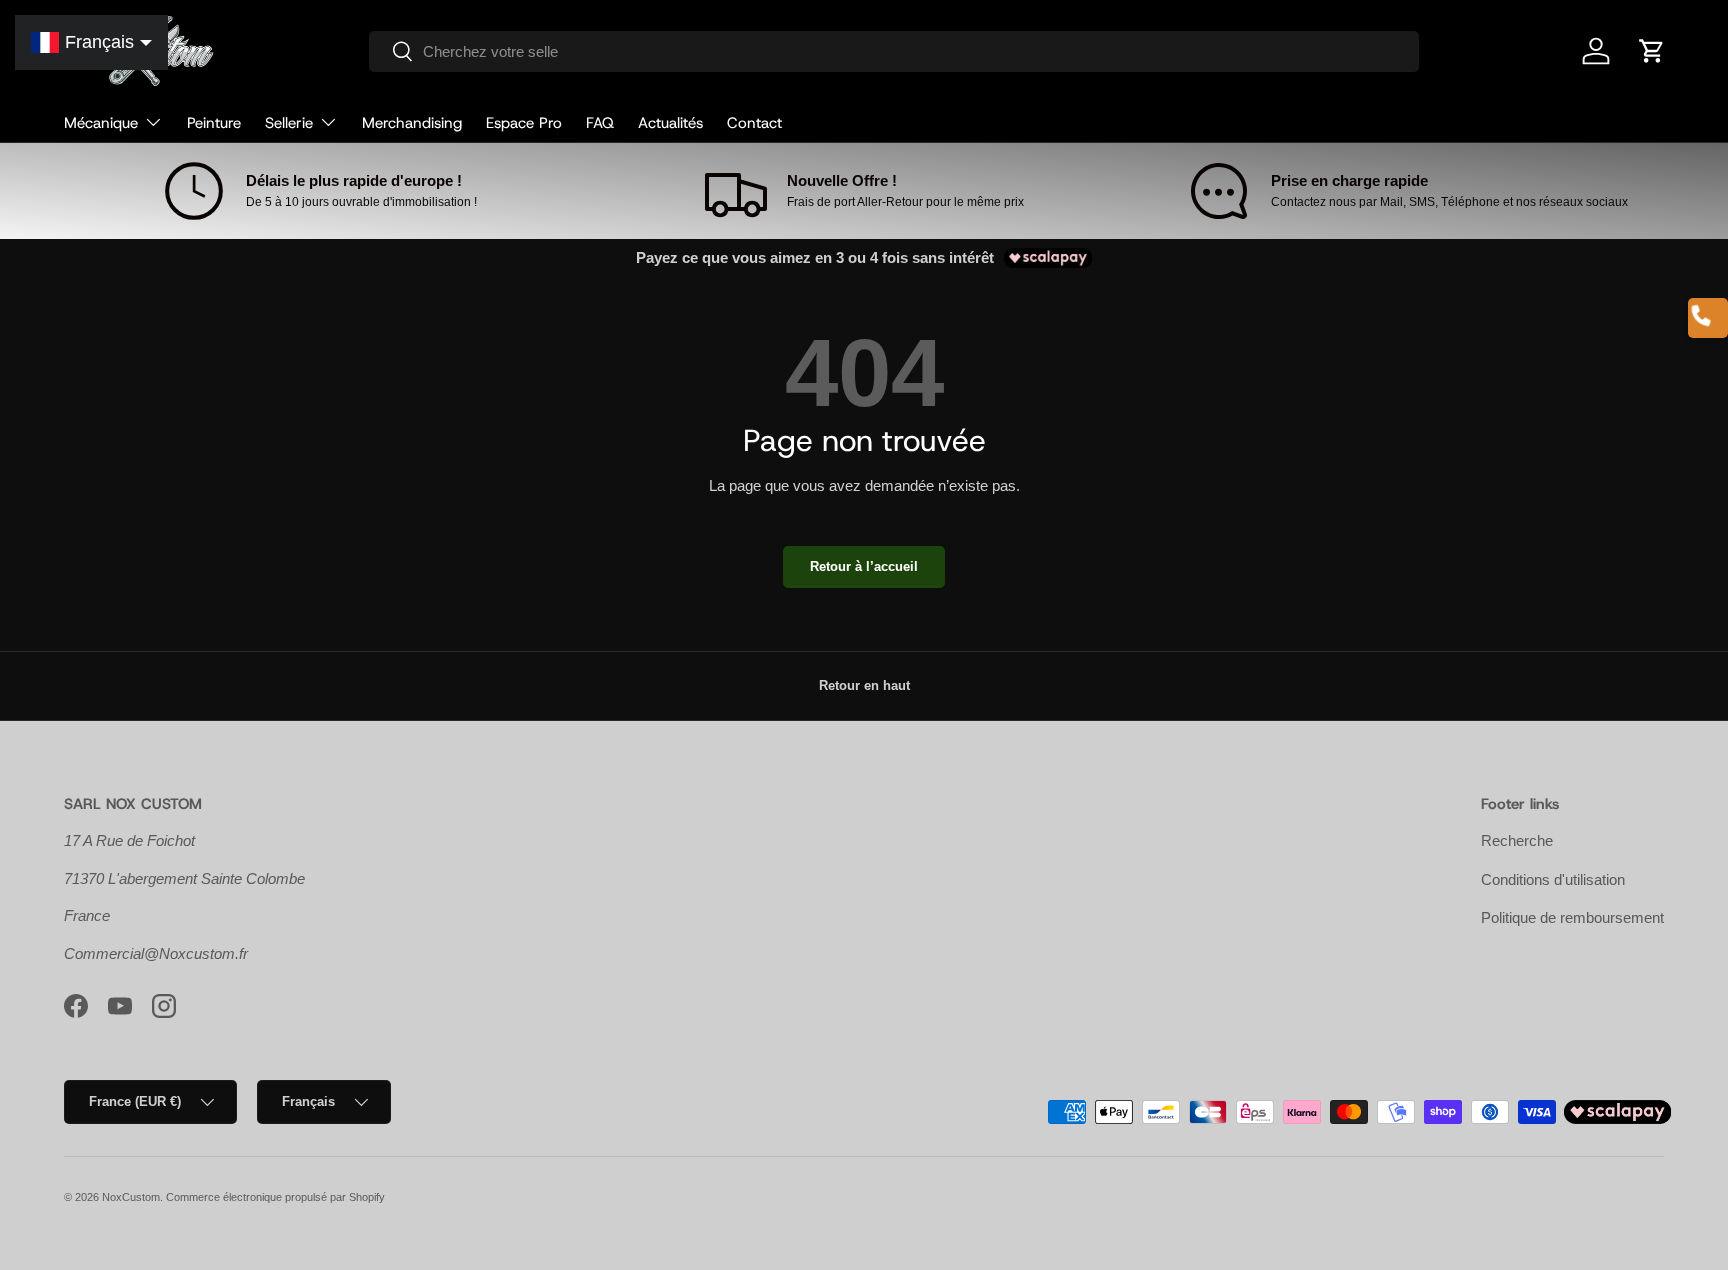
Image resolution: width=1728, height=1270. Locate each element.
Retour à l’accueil (864, 566)
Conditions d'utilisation (1553, 879)
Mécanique (101, 123)
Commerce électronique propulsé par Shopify (275, 1197)
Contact (754, 123)
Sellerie (289, 123)
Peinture (214, 123)
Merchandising (412, 123)
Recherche (1517, 840)
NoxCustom (131, 1197)
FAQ (600, 123)
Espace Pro (524, 123)
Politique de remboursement (1572, 917)
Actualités (670, 123)
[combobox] (894, 51)
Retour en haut (864, 685)
